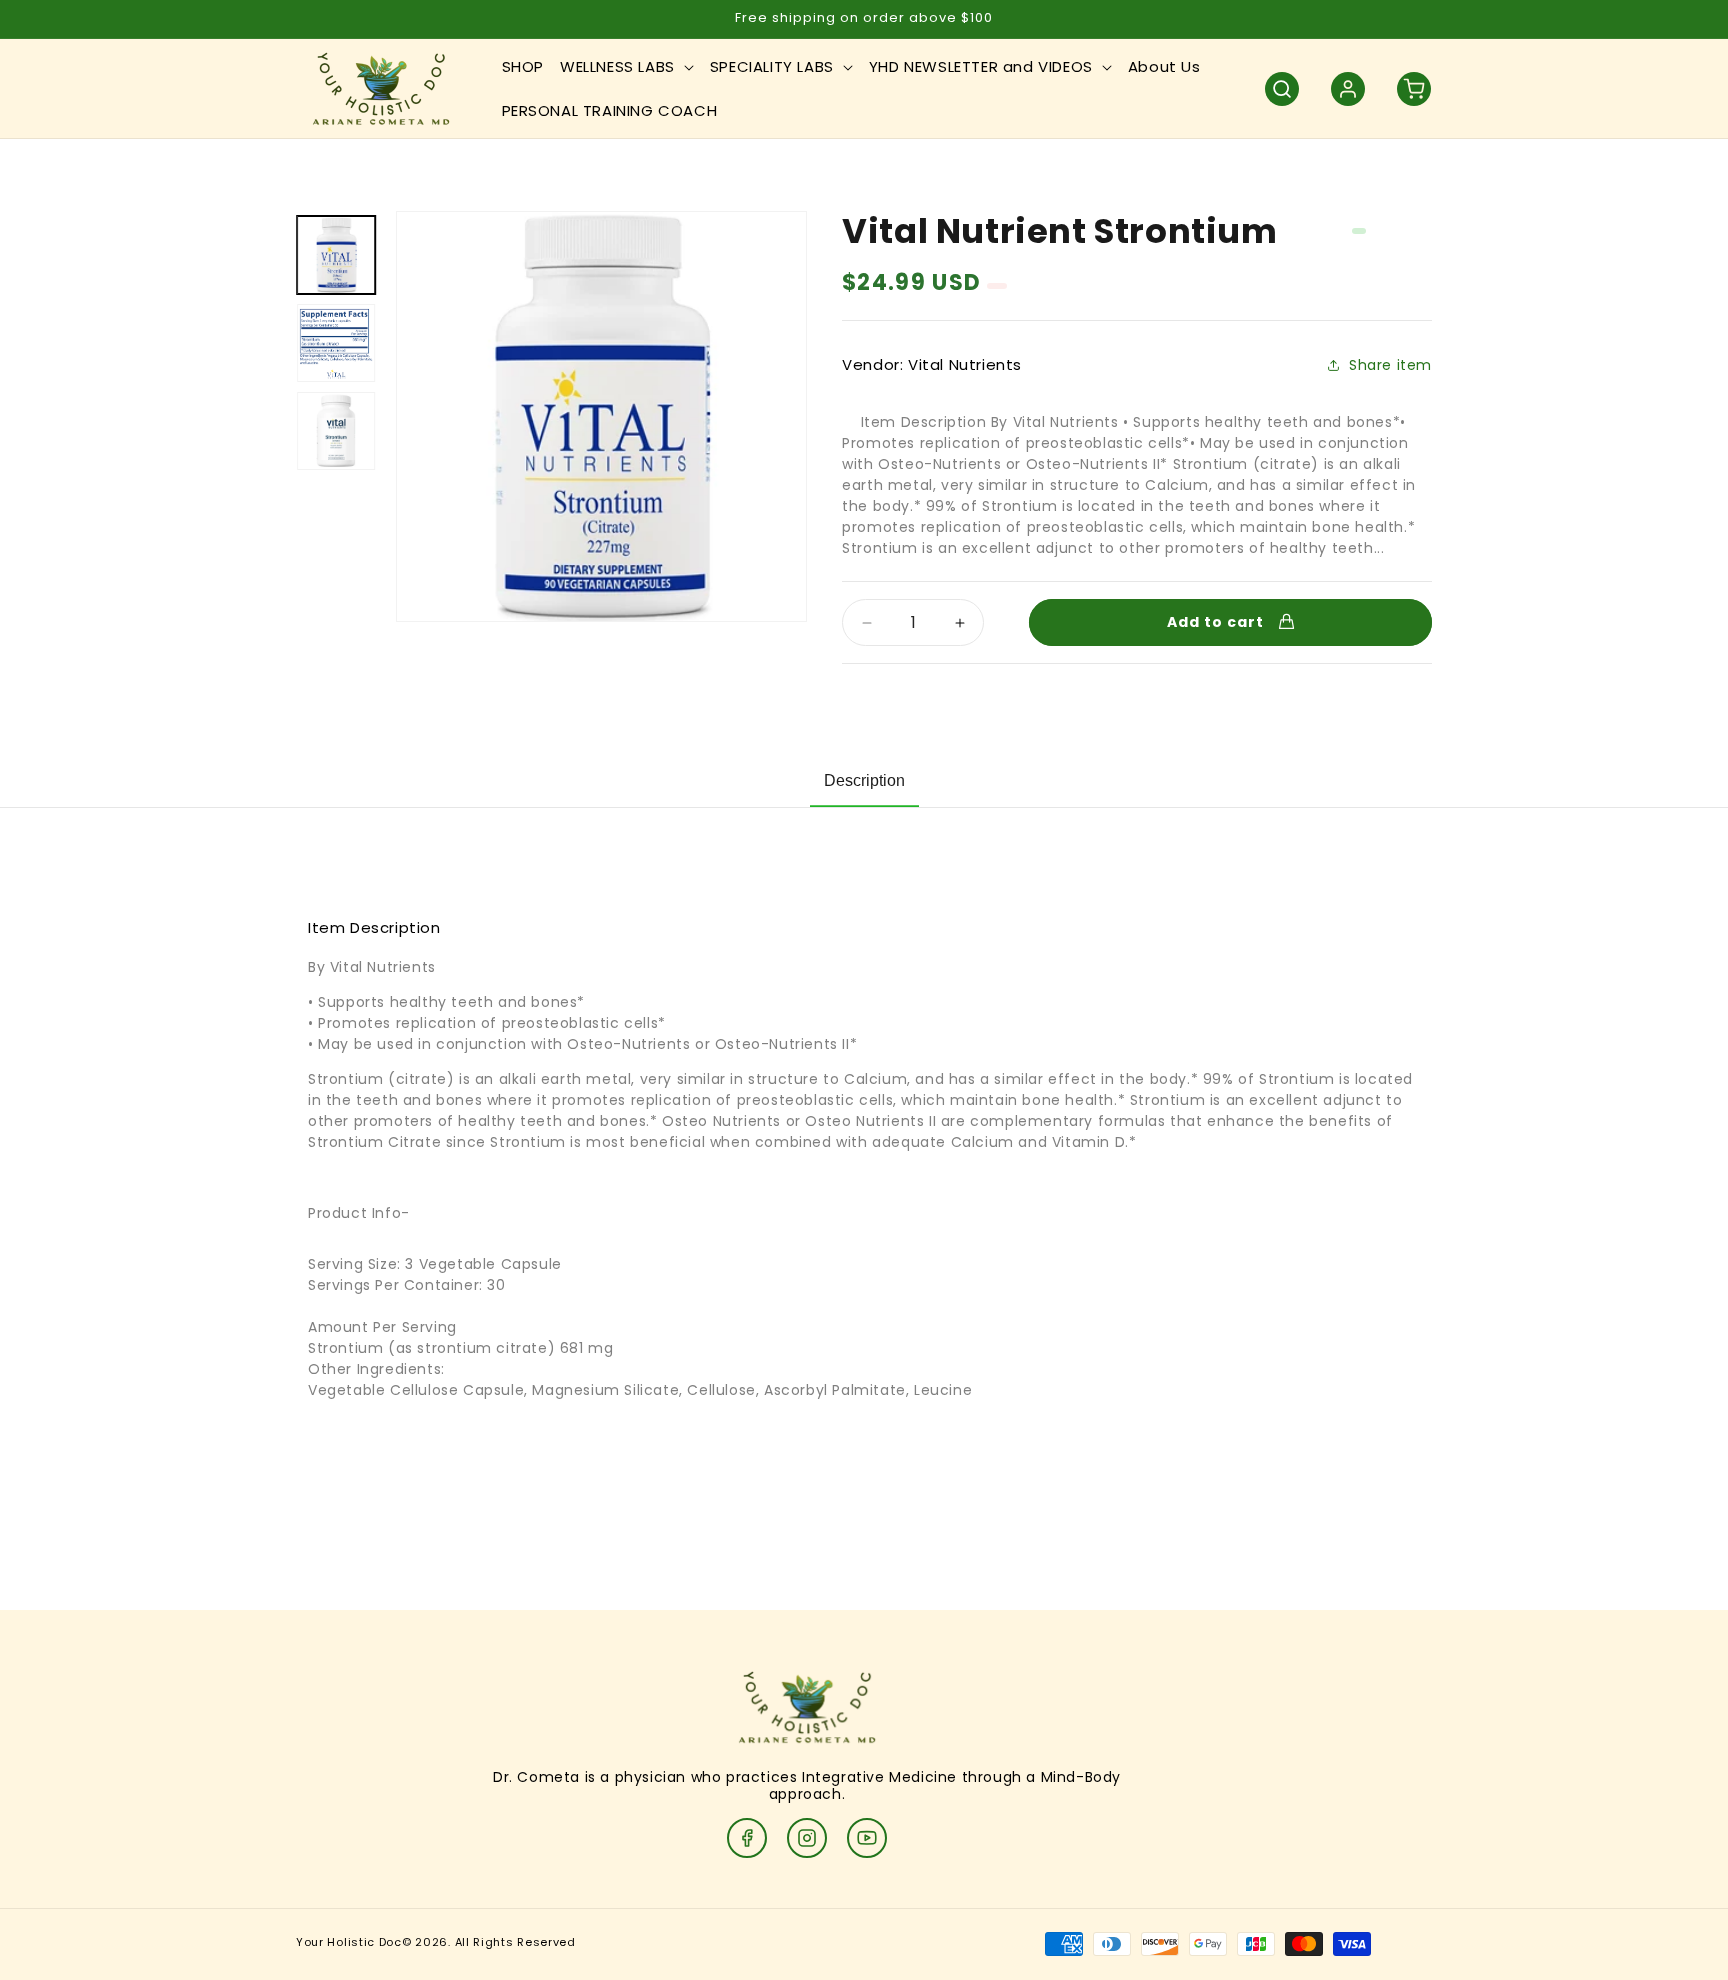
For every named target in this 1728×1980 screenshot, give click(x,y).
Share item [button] (1390, 365)
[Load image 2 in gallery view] (336, 343)
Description (864, 780)
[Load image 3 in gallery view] (336, 431)
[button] (627, 67)
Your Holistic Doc (349, 1942)
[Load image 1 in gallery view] (336, 255)
